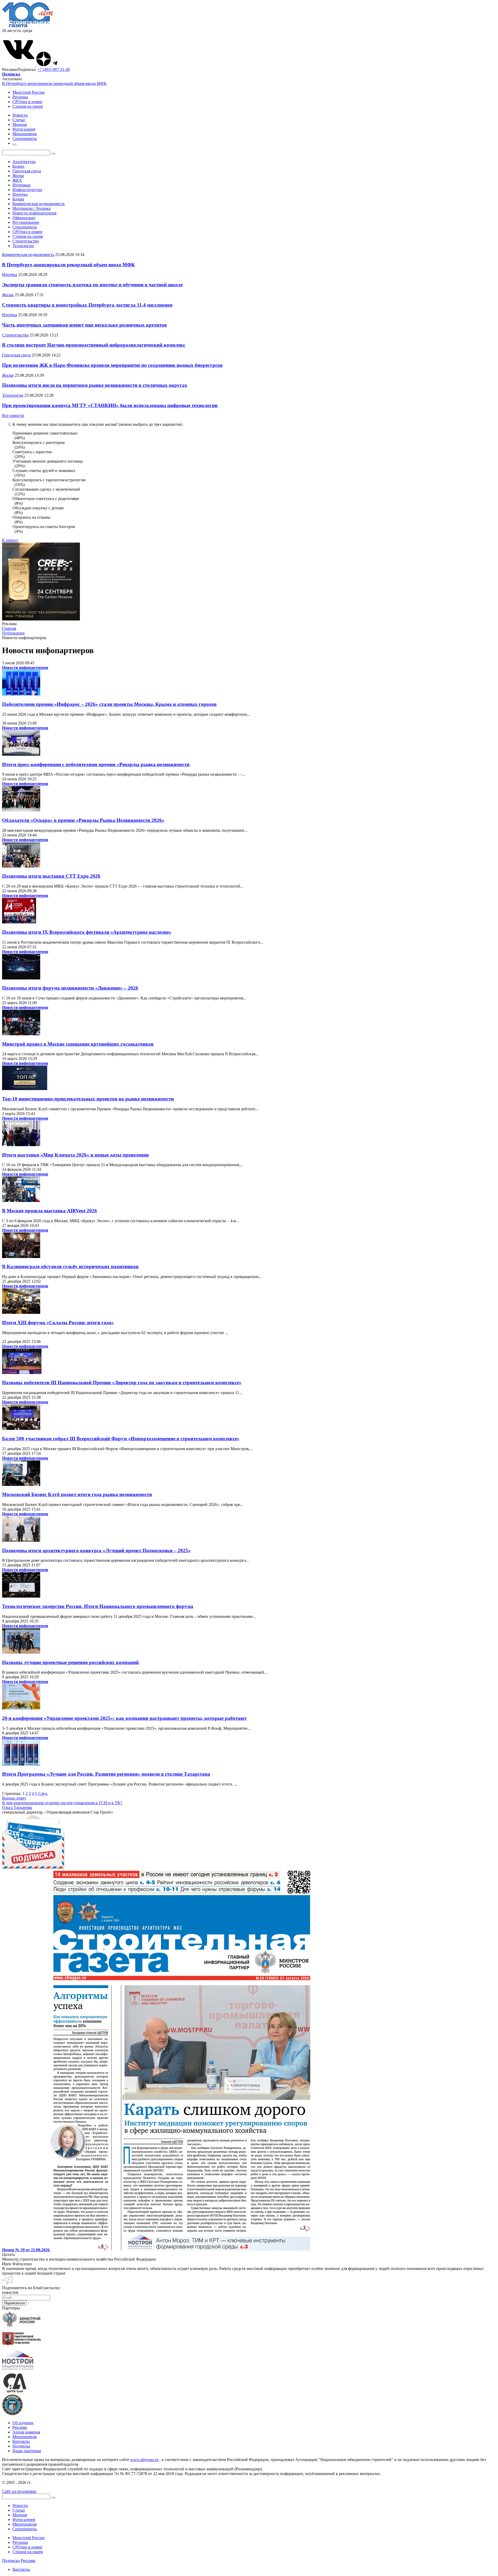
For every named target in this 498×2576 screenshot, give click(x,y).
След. (43, 1793)
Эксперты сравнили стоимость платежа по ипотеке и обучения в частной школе (92, 285)
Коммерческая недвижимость (39, 204)
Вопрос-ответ (14, 1798)
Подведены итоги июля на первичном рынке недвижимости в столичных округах (95, 385)
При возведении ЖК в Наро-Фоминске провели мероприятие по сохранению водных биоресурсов (112, 365)
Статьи (19, 2510)
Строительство (26, 241)
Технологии (23, 246)
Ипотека (20, 194)
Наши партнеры (27, 2451)
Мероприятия (25, 2437)
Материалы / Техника (32, 208)
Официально (24, 218)
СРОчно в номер (27, 102)
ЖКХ (17, 180)
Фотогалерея (24, 2520)
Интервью (22, 185)
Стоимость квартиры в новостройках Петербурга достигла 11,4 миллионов (87, 305)
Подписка (21, 2446)
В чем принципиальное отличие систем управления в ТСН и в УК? (62, 1803)
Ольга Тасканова (17, 1807)
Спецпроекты (25, 227)
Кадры (18, 199)
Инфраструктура (27, 190)
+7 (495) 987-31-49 (54, 69)
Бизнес (19, 166)
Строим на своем (28, 106)
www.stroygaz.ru (144, 2460)
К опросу (10, 540)
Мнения (20, 2515)
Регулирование (26, 222)
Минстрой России (29, 92)
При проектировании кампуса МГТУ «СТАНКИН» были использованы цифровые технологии (110, 405)
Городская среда (27, 171)
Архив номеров (26, 2432)
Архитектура (24, 162)
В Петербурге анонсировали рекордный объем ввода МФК (54, 83)
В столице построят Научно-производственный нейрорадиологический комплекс (94, 345)
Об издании (23, 2423)
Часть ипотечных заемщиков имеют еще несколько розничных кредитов (84, 325)
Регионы (20, 97)
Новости (20, 2506)
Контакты (21, 2441)
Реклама (20, 2427)
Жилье (18, 176)
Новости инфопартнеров (34, 213)
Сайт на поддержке (19, 2491)
